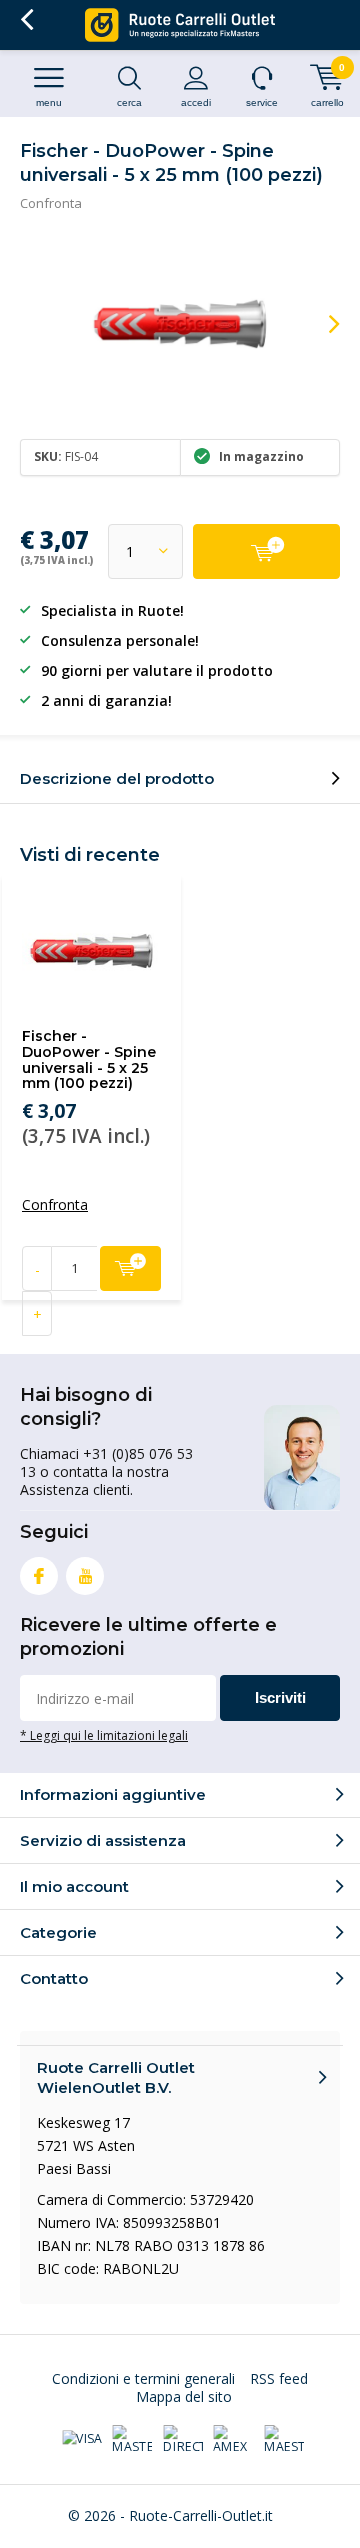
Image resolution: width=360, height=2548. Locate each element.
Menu (49, 102)
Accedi (196, 102)
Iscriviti (280, 1697)
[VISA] (82, 2439)
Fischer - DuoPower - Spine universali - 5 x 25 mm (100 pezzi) (89, 1059)
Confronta (51, 203)
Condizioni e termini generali (143, 2378)
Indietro (26, 20)
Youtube (85, 1576)
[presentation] (320, 324)
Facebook (39, 1576)
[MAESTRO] (284, 2440)
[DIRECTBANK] (183, 2440)
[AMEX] (233, 2440)
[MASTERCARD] (132, 2440)
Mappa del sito (184, 2396)
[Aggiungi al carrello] (266, 551)
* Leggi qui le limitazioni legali (104, 1735)
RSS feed (279, 2378)
